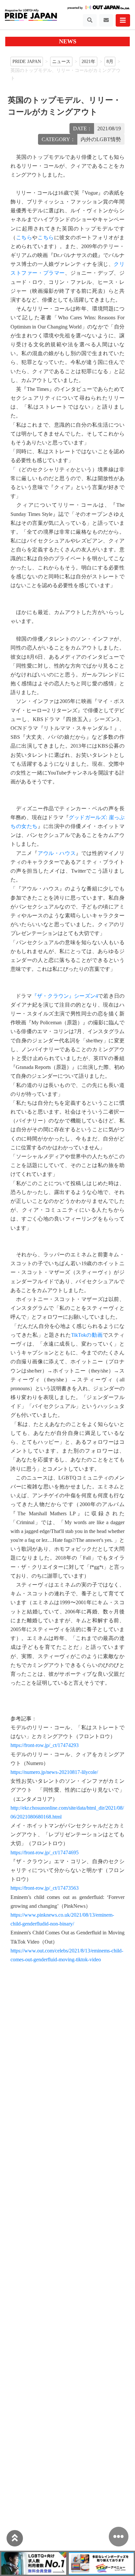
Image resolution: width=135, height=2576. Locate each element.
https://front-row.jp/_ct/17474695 (45, 1852)
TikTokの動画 (87, 1335)
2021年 (88, 61)
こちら (24, 237)
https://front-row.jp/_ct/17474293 (45, 1745)
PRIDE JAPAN (27, 61)
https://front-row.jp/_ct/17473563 (45, 1888)
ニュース (61, 61)
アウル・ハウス (57, 853)
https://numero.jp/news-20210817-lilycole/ (54, 1772)
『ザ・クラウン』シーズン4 (65, 996)
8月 (110, 61)
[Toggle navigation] (90, 20)
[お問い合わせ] (106, 20)
